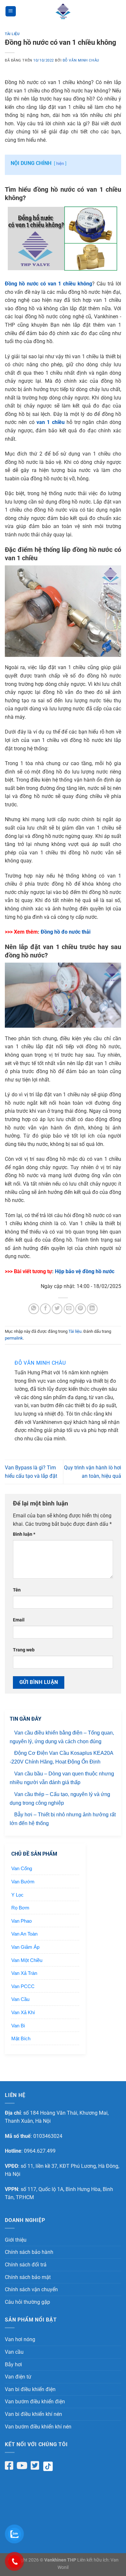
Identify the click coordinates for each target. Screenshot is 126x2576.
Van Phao (21, 1921)
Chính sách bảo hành (29, 2252)
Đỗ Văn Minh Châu (81, 60)
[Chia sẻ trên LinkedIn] (92, 1309)
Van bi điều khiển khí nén (33, 2414)
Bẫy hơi (13, 2365)
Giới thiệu (16, 2240)
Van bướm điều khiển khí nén (38, 2427)
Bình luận (24, 1534)
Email (19, 1620)
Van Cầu (20, 1999)
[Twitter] (35, 2465)
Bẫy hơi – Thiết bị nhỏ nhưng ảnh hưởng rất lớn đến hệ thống (63, 1819)
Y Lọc (17, 1895)
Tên (17, 1590)
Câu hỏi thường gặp (27, 2302)
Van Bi (18, 2026)
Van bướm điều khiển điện (35, 2402)
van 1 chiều (51, 422)
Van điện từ (18, 2377)
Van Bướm (23, 1882)
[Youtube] (22, 2465)
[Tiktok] (50, 2466)
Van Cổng (22, 1868)
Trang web (24, 1650)
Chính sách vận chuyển (31, 2289)
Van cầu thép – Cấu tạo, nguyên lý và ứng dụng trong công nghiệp (60, 1799)
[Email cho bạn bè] (69, 1309)
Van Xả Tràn (24, 1973)
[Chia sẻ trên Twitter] (57, 1309)
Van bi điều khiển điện (30, 2389)
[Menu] (11, 11)
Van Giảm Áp (25, 1947)
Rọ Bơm (20, 1908)
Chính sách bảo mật (28, 2277)
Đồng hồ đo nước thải (66, 932)
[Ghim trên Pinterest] (81, 1309)
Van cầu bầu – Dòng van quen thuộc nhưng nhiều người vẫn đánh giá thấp (62, 1778)
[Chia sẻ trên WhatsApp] (34, 1309)
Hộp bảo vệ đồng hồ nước (85, 1271)
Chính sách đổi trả (26, 2265)
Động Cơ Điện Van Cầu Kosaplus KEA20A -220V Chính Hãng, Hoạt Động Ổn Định (61, 1757)
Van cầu (14, 2352)
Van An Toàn (24, 1934)
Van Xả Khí (23, 2012)
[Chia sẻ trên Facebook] (45, 1309)
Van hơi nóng (20, 2339)
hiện (60, 163)
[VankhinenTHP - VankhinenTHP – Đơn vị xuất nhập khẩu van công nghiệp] (63, 11)
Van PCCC (23, 1986)
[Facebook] (9, 2465)
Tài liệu (12, 34)
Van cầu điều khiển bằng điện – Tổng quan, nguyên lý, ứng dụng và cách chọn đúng (62, 1737)
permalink (14, 1338)
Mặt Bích (21, 2038)
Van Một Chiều (27, 1960)
